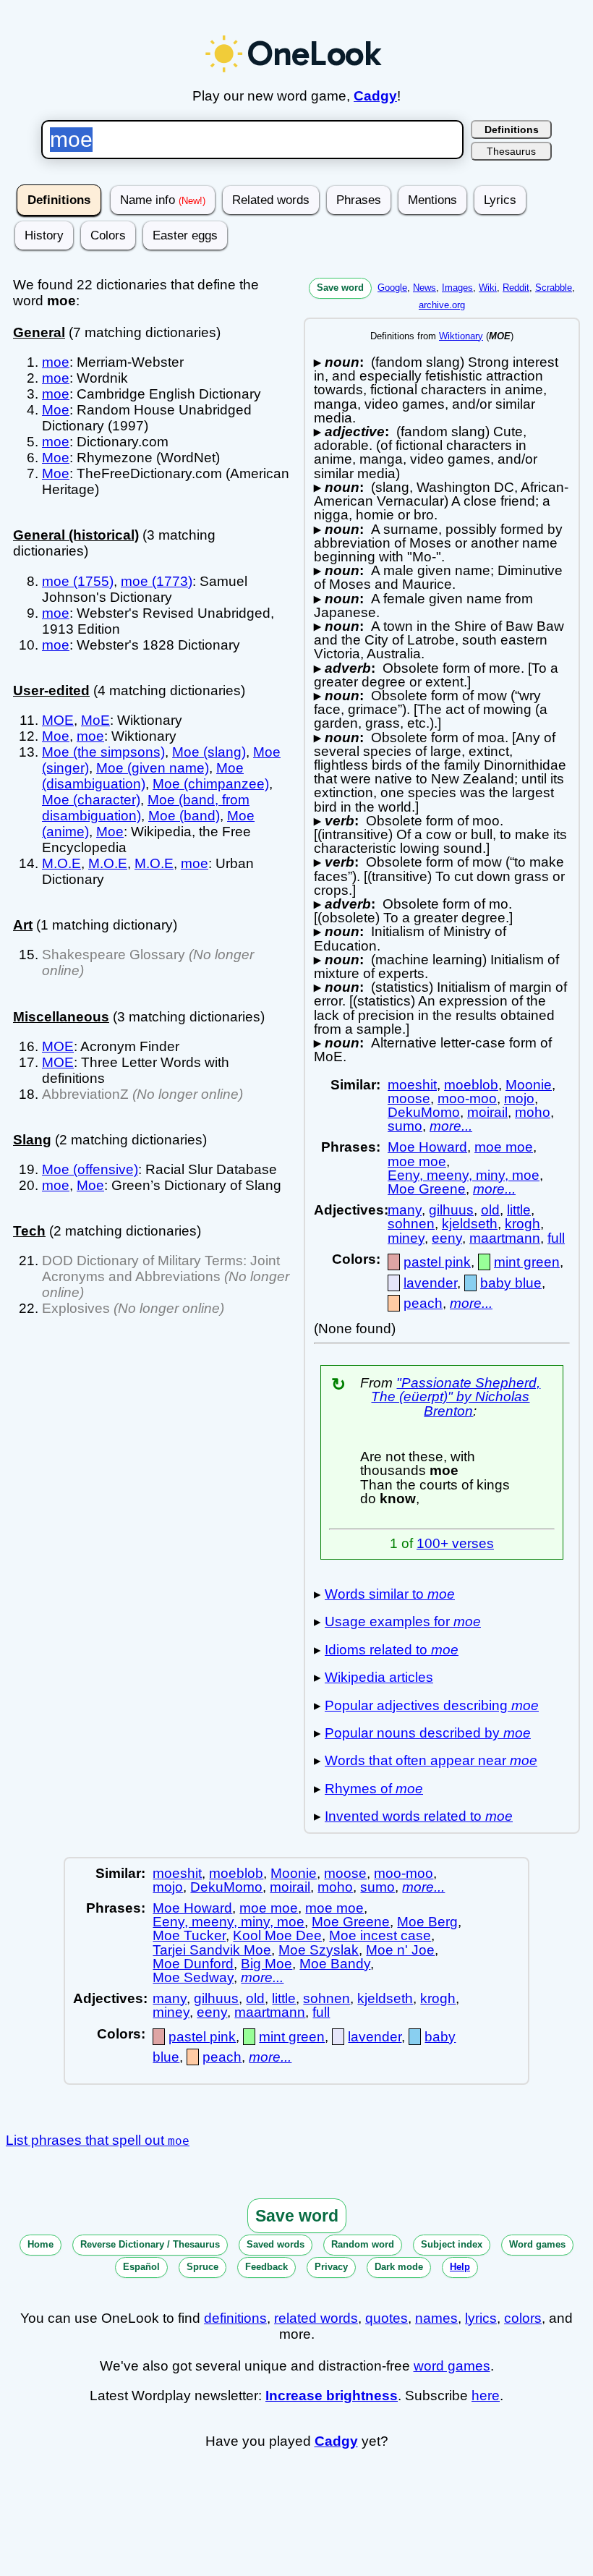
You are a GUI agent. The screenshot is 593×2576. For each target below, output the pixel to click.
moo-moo (467, 1098)
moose (409, 1098)
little (519, 1210)
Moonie (529, 1085)
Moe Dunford (193, 1964)
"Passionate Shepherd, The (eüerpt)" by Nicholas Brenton (456, 1397)
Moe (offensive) (90, 1169)
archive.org (442, 305)
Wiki (488, 288)
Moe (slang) (209, 752)
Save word (340, 288)
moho (533, 1112)
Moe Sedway (193, 1977)
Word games (537, 2244)
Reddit (516, 288)
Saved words (276, 2244)
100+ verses (455, 1543)
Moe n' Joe (400, 1950)
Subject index (452, 2244)
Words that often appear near (431, 1760)
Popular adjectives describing (432, 1705)
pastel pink (437, 1262)
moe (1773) (157, 581)
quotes (387, 2318)
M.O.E (61, 863)
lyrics (481, 2318)
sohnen (411, 1224)
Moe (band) (184, 816)
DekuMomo (424, 1112)
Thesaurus (511, 151)
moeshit (412, 1085)
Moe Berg (427, 1922)
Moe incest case (380, 1935)
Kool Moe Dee (277, 1935)
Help (460, 2267)
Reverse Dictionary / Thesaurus (150, 2244)
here (486, 2396)
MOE (58, 720)
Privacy (331, 2267)
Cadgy (375, 96)
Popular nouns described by (428, 1733)
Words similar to (390, 1594)
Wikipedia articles (379, 1677)
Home (40, 2244)
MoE (95, 720)
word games (452, 2366)
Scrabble (554, 288)
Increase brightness (332, 2396)
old (490, 1210)
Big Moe (266, 1964)
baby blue (511, 1283)
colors (523, 2318)
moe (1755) (78, 581)
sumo (405, 1126)
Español (141, 2267)
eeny (447, 1238)
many (405, 1210)
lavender (430, 1283)
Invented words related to (419, 1816)
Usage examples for (403, 1621)
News (425, 288)
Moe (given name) (153, 768)
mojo (519, 1098)
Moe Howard (427, 1147)
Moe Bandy (335, 1964)
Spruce (202, 2267)
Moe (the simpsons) (103, 752)
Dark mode (399, 2267)
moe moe (504, 1147)
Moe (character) (91, 800)
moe (56, 362)
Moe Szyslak (319, 1950)
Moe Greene (427, 1189)
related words (316, 2318)
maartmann (505, 1238)
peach (423, 1303)
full (556, 1238)
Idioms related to (392, 1650)
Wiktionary (461, 336)
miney (406, 1238)
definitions (235, 2318)
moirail (487, 1112)
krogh (522, 1224)
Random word (363, 2244)
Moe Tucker (189, 1935)
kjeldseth (470, 1224)
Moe (56, 410)
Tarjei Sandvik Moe (212, 1950)
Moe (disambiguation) (143, 776)
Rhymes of (374, 1789)
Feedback (266, 2267)
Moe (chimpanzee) (211, 784)
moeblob (471, 1085)
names (436, 2318)
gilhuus (451, 1210)
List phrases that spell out (98, 2140)
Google (392, 288)
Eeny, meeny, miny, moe (464, 1175)
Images (457, 288)
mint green (527, 1262)
